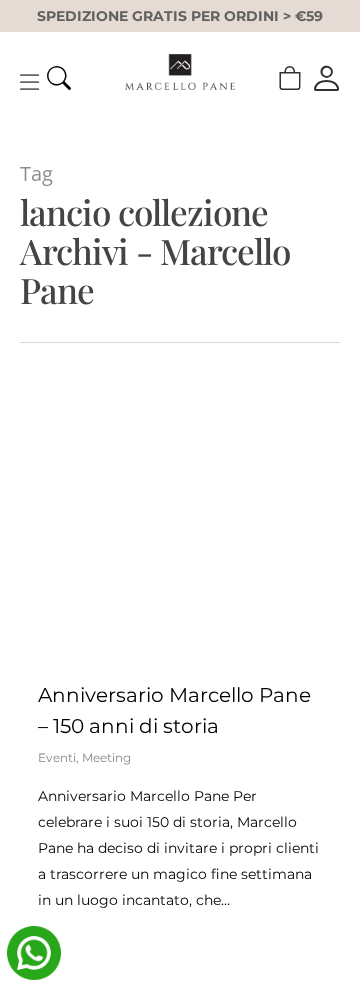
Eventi (57, 757)
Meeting (106, 757)
